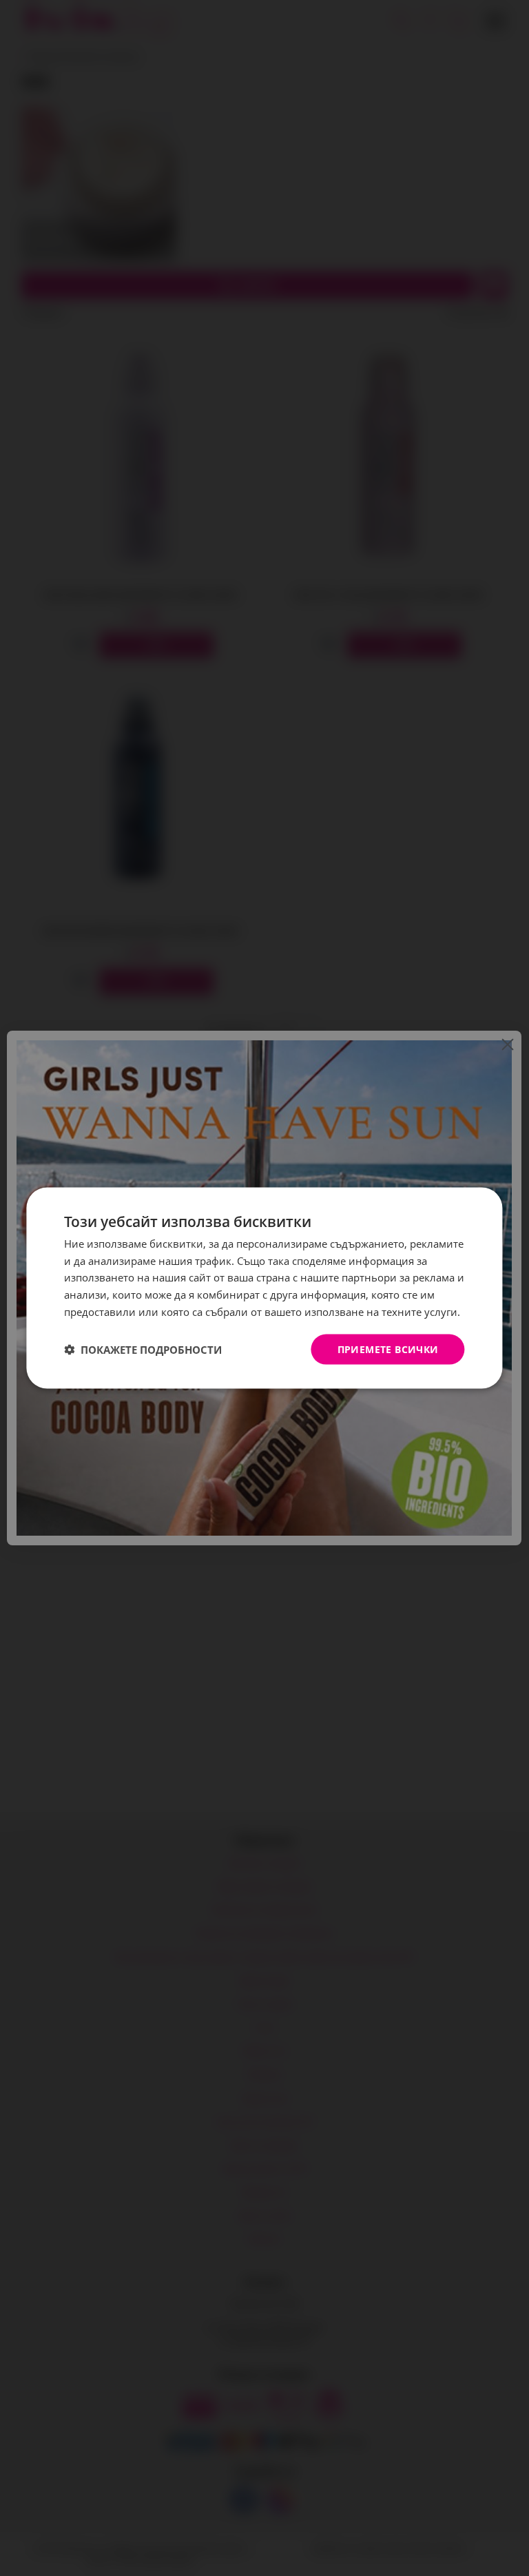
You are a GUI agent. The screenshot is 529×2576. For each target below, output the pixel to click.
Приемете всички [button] (388, 1349)
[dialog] (264, 1288)
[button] (143, 1350)
